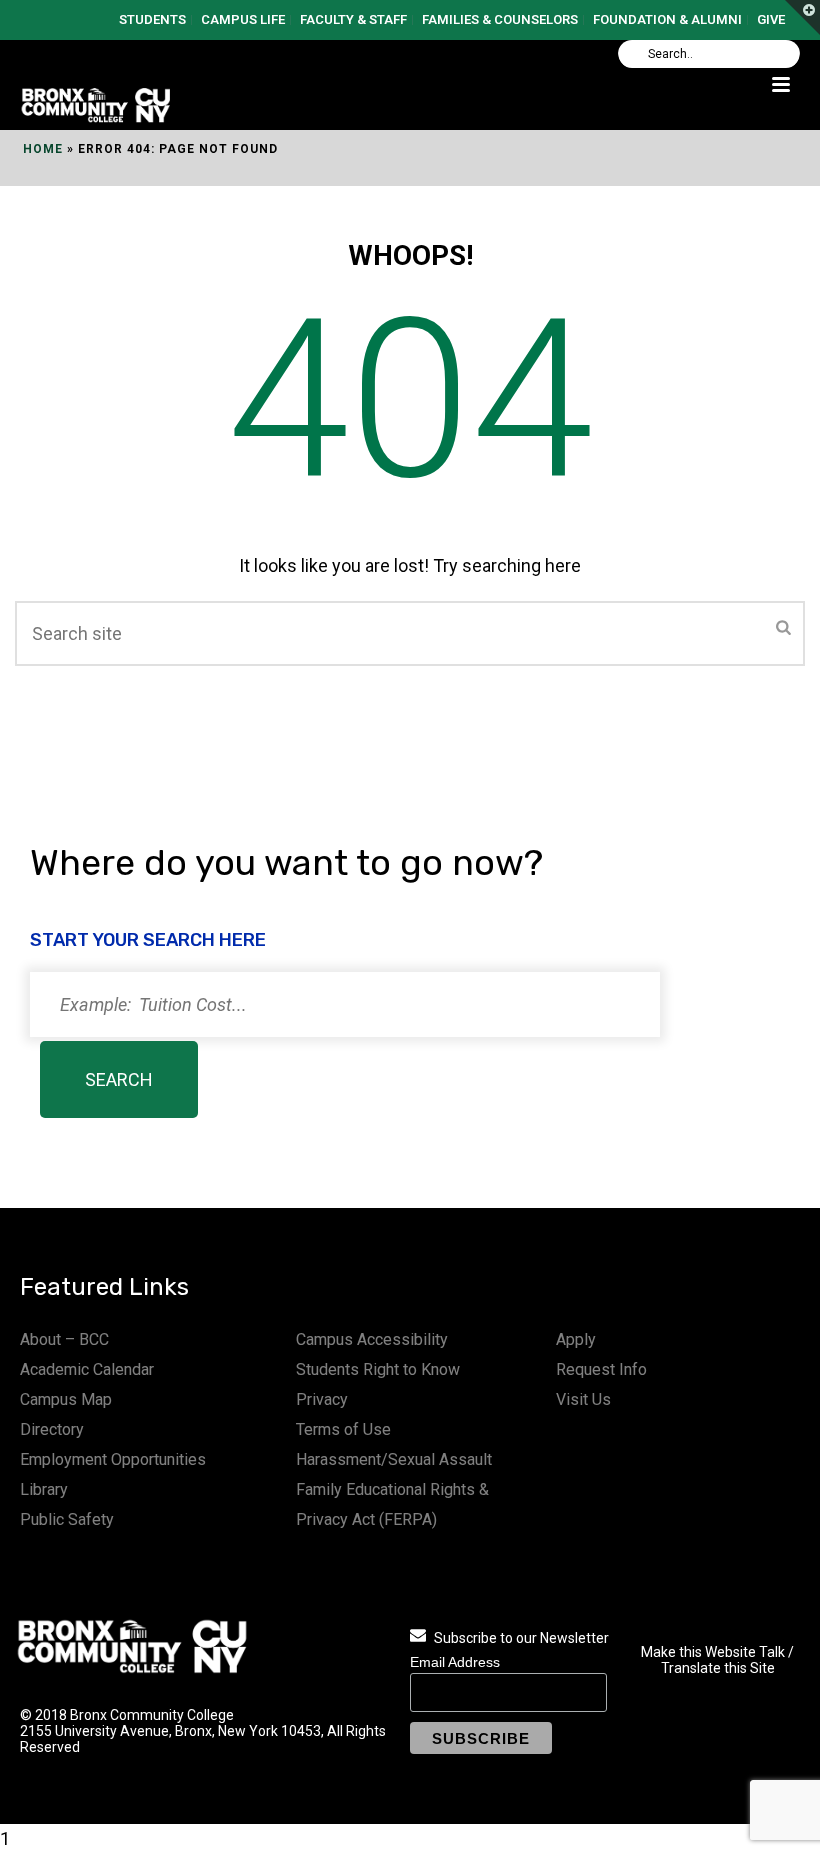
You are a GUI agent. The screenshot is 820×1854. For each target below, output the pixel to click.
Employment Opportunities (113, 1459)
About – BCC (64, 1339)
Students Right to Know (378, 1369)
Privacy (322, 1399)
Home (43, 149)
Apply (576, 1339)
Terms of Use (343, 1429)
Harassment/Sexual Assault (394, 1459)
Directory (52, 1429)
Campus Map (66, 1399)
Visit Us (583, 1399)
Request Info (601, 1369)
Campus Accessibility (372, 1339)
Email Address (455, 1662)
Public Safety (67, 1519)
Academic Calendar (87, 1369)
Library (44, 1489)
